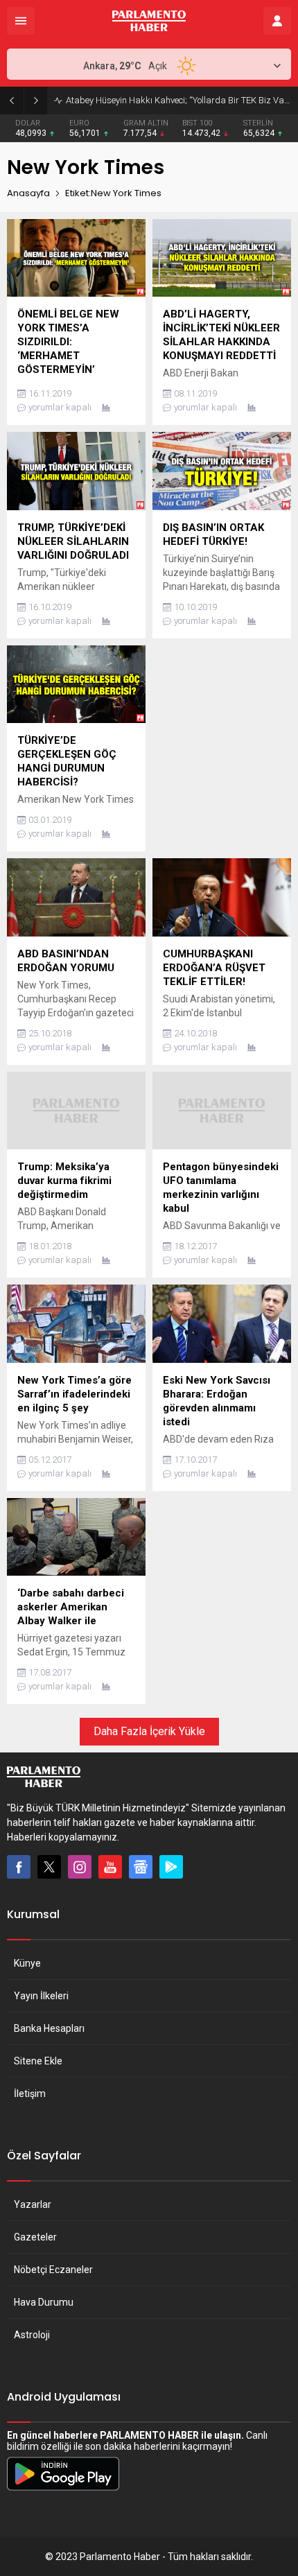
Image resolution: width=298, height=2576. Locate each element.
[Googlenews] (141, 1867)
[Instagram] (80, 1867)
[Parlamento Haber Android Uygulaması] (63, 2490)
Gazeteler (35, 2237)
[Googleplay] (171, 1867)
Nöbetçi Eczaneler (53, 2270)
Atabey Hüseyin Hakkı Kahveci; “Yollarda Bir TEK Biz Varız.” (178, 100)
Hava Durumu (44, 2302)
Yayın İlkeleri (41, 1996)
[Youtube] (110, 1867)
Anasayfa (28, 193)
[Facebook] (19, 1867)
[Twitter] (49, 1867)
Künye (27, 1963)
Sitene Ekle (38, 2061)
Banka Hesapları (49, 2028)
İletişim (30, 2094)
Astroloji (32, 2335)
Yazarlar (33, 2204)
